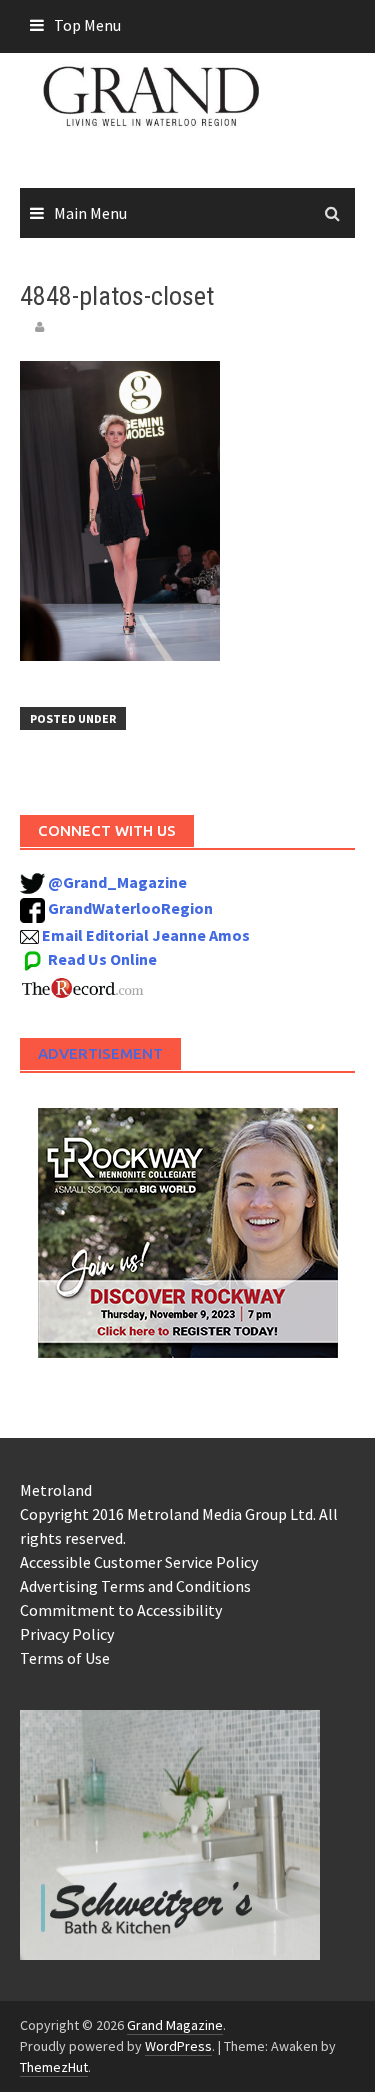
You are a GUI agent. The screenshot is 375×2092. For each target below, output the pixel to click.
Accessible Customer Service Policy (139, 1562)
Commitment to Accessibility (121, 1610)
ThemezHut (54, 2067)
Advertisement (100, 1053)
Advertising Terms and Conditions (135, 1586)
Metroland (56, 1490)
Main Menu (90, 213)
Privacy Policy (67, 1634)
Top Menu (87, 25)
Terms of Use (65, 1658)
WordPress (178, 2046)
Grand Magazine (175, 2025)
